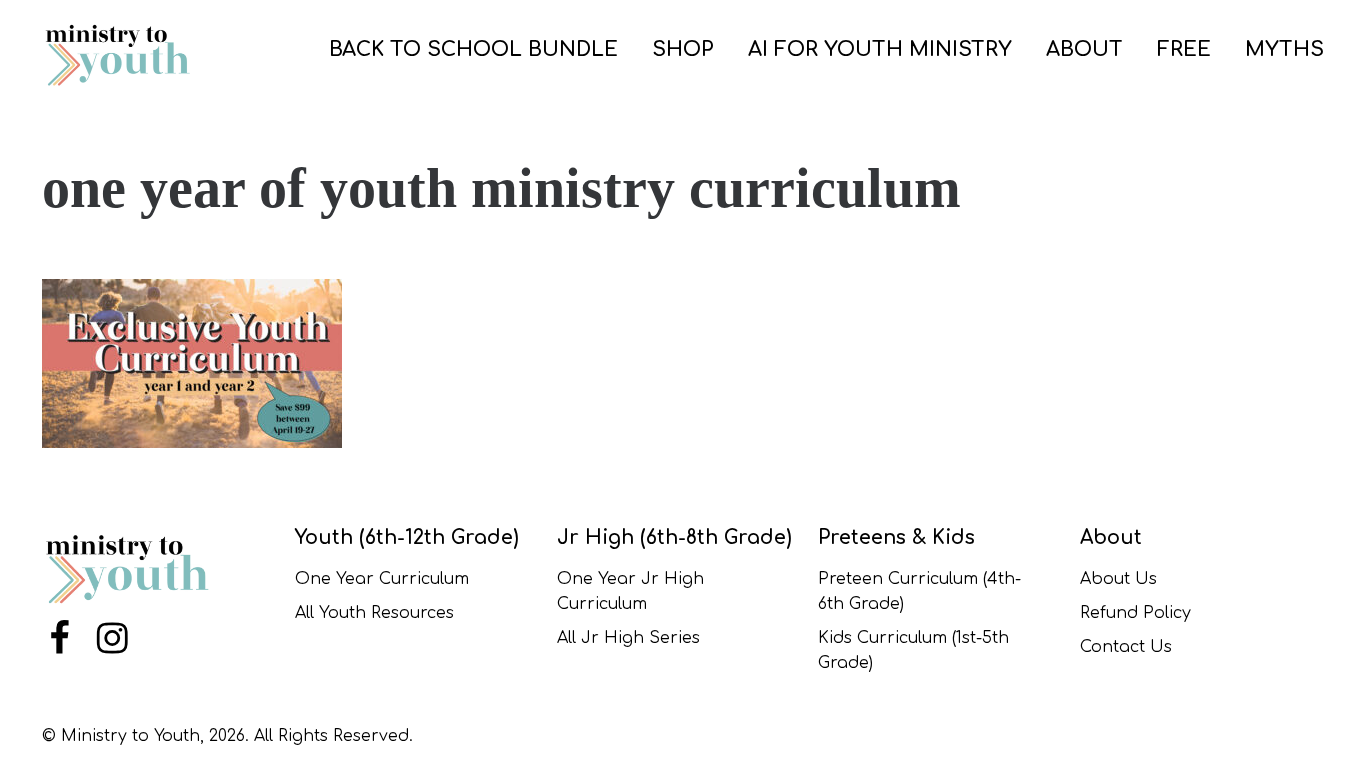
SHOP (683, 49)
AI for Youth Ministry (880, 49)
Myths (1284, 49)
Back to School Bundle (473, 49)
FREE (1184, 49)
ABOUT (1084, 49)
